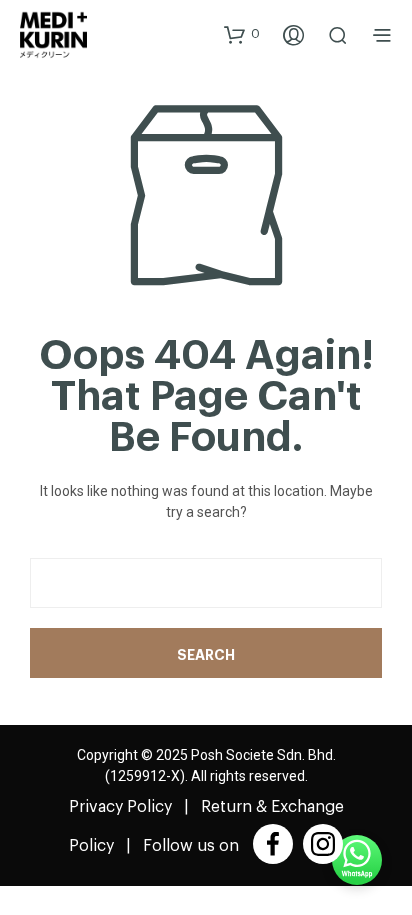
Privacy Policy (120, 807)
